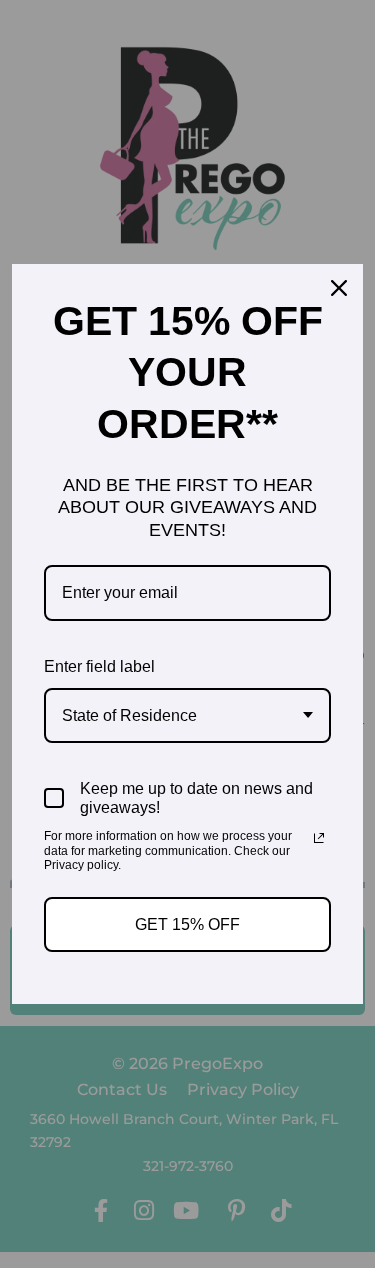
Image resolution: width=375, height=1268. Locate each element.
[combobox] (187, 715)
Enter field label (99, 666)
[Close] (339, 288)
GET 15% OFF (187, 924)
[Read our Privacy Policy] (319, 838)
